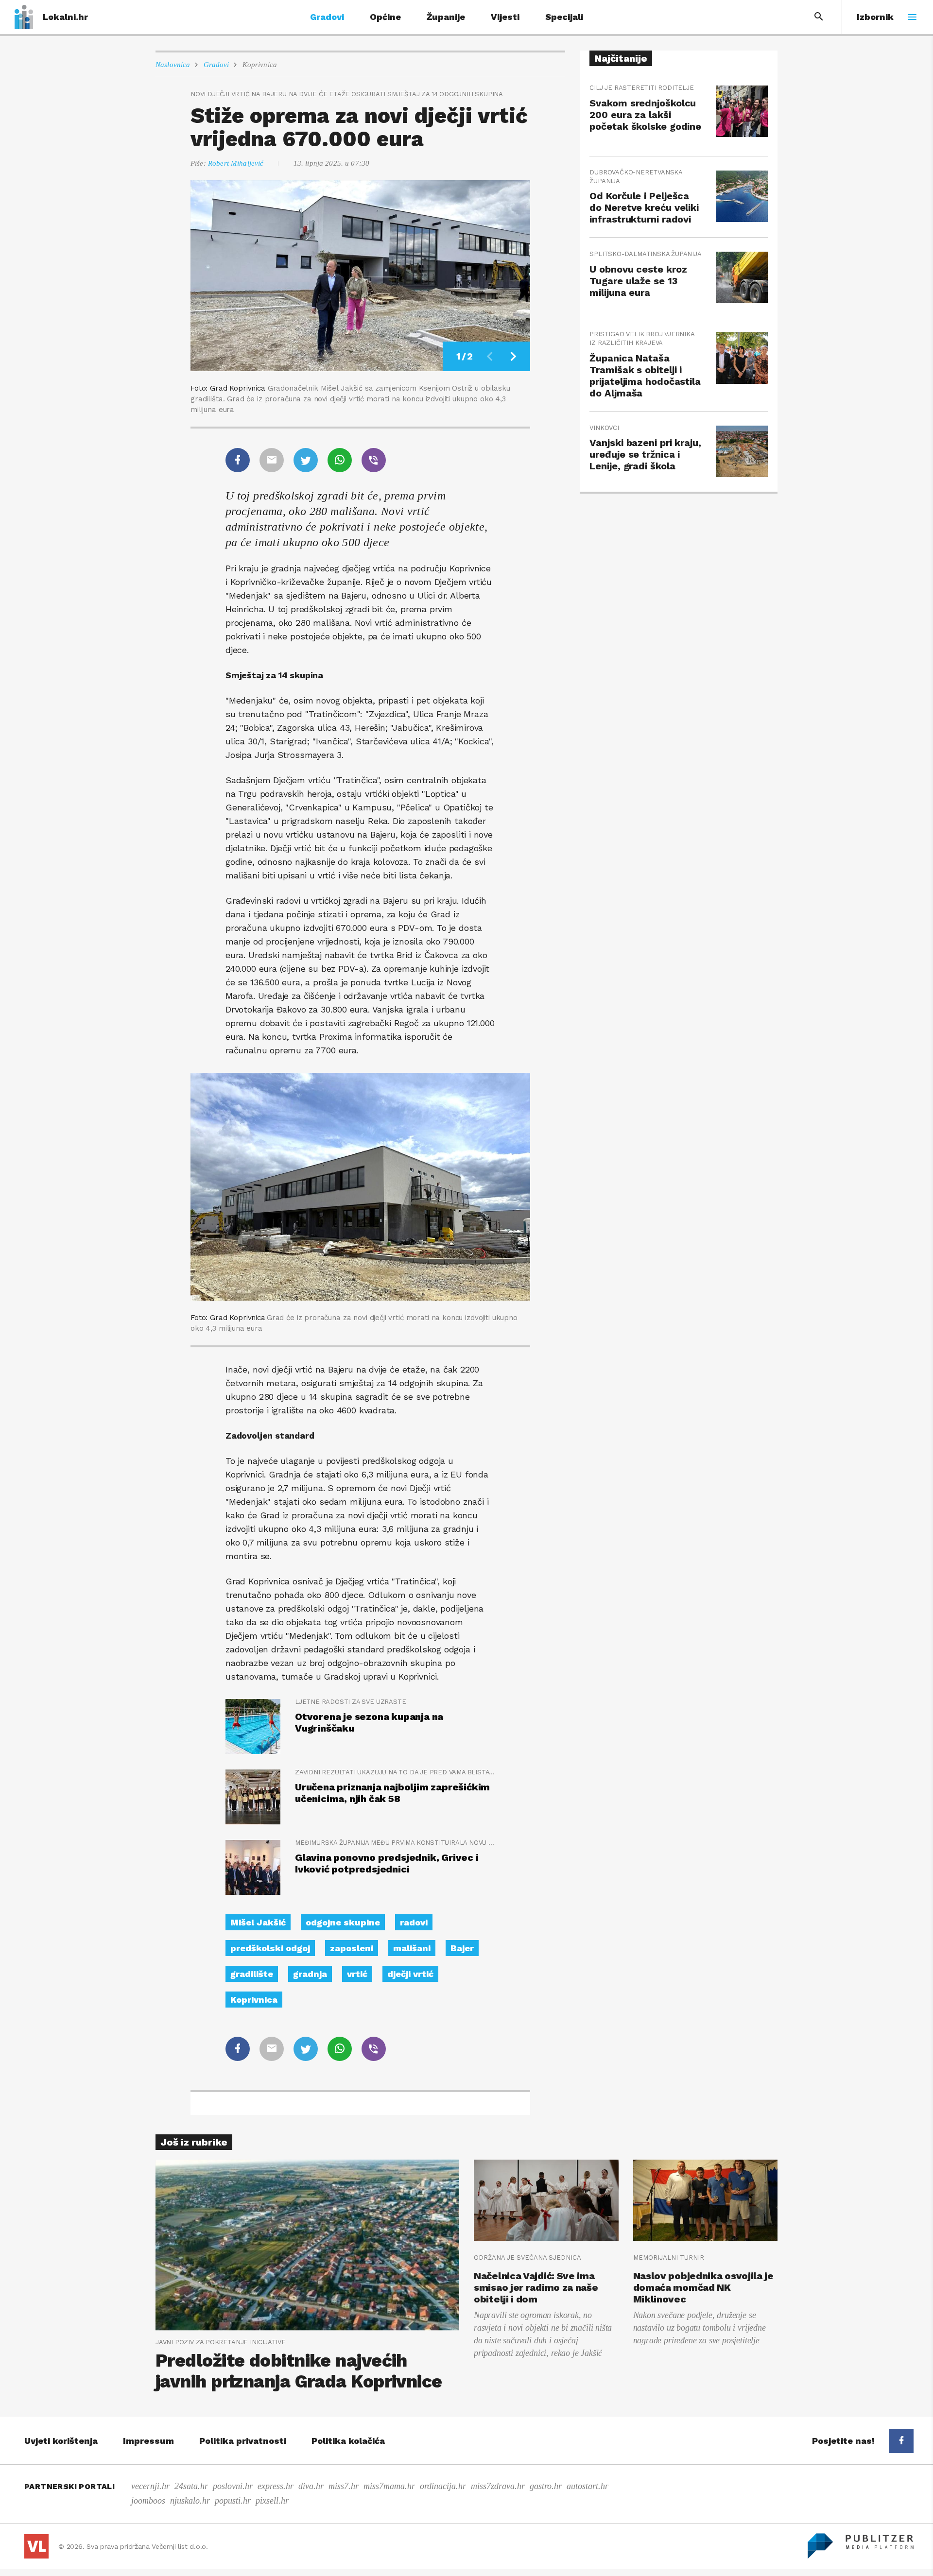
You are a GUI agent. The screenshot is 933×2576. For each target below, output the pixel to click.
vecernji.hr (150, 2486)
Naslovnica (173, 65)
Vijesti (505, 17)
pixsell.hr (272, 2501)
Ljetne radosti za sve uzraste (350, 1702)
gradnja (310, 1974)
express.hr (276, 2486)
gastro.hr (546, 2486)
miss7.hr (344, 2486)
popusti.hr (233, 2501)
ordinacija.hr (443, 2486)
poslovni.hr (233, 2486)
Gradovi (327, 17)
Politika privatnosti (243, 2441)
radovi (414, 1922)
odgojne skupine (343, 1922)
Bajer (462, 1948)
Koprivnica (260, 65)
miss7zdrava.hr (498, 2486)
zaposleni (352, 1948)
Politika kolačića (348, 2441)
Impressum (148, 2441)
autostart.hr (587, 2486)
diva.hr (311, 2486)
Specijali (564, 17)
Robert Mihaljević (236, 163)
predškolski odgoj (270, 1948)
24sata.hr (191, 2486)
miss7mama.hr (389, 2486)
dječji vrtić (410, 1974)
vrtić (357, 1974)
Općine (385, 17)
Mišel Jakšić (258, 1922)
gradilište (252, 1974)
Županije (446, 17)
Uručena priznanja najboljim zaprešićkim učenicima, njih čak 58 (392, 1793)
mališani (412, 1948)
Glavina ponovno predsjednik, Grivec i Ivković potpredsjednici (387, 1863)
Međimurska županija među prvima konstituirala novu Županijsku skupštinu (395, 1843)
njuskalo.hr (190, 2501)
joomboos (148, 2501)
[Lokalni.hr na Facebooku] (901, 2441)
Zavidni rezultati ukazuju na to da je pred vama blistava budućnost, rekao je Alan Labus (395, 1772)
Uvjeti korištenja (61, 2441)
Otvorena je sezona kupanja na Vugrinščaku (369, 1722)
